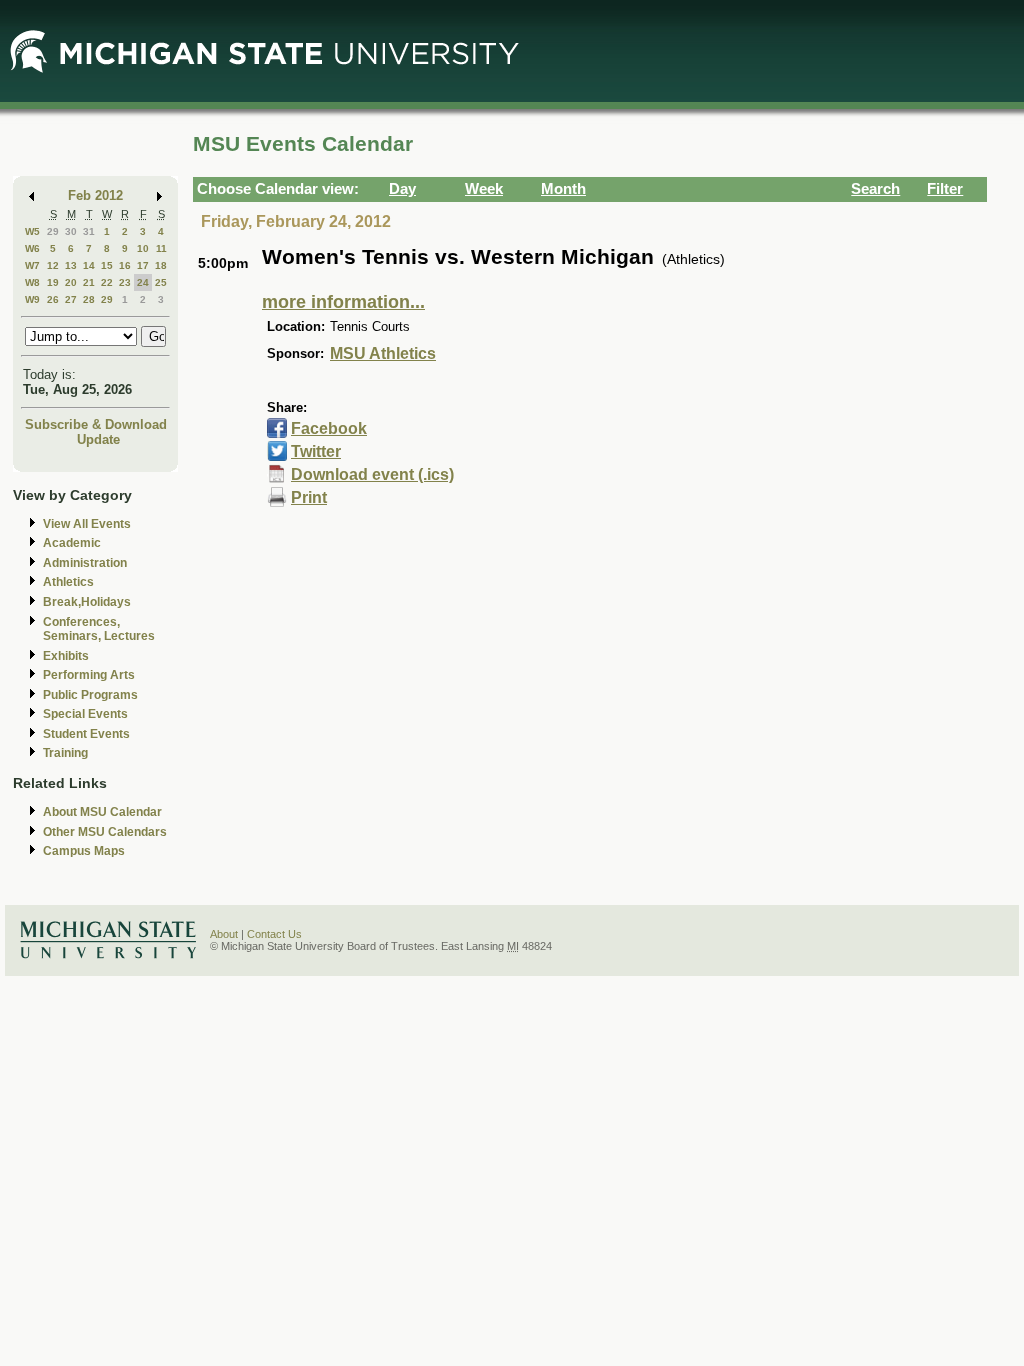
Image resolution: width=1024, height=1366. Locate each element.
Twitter (316, 451)
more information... (343, 302)
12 (53, 265)
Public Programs (90, 695)
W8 (32, 282)
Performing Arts (89, 675)
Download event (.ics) (372, 474)
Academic (72, 543)
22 (107, 282)
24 (143, 282)
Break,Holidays (87, 602)
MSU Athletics (383, 353)
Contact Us (274, 934)
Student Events (86, 734)
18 (161, 265)
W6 (32, 248)
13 (71, 265)
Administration (85, 563)
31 (89, 231)
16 (125, 265)
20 (71, 282)
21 (89, 282)
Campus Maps (84, 851)
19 (53, 282)
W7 (32, 265)
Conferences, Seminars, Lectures (99, 629)
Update (98, 439)
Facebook (329, 428)
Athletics (68, 582)
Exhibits (66, 656)
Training (65, 753)
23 (125, 282)
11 (161, 248)
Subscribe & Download (96, 424)
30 (71, 231)
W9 (32, 299)
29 (53, 231)
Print (309, 497)
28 (89, 299)
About (224, 934)
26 (53, 299)
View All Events (87, 524)
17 (143, 265)
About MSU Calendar (102, 812)
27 (71, 299)
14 (89, 265)
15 (107, 265)
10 (143, 248)
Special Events (85, 714)
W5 (32, 231)
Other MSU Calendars (105, 832)
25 (161, 282)
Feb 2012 (95, 195)
